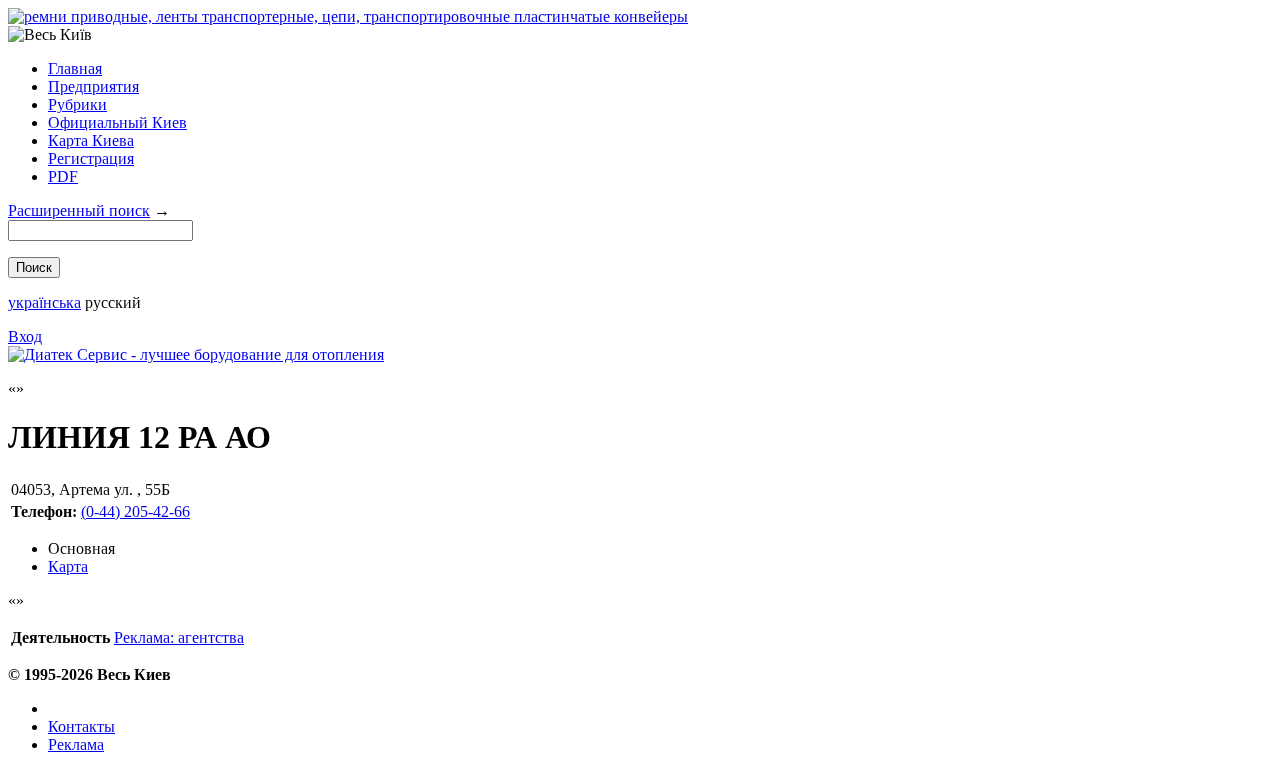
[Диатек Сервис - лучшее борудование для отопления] (196, 354)
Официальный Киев (117, 122)
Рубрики (77, 104)
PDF (63, 176)
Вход (25, 336)
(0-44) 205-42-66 (135, 511)
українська (44, 302)
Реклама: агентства (179, 637)
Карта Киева (91, 140)
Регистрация (91, 158)
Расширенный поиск (79, 210)
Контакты (81, 726)
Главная (75, 68)
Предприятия (93, 86)
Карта (68, 566)
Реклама (76, 744)
